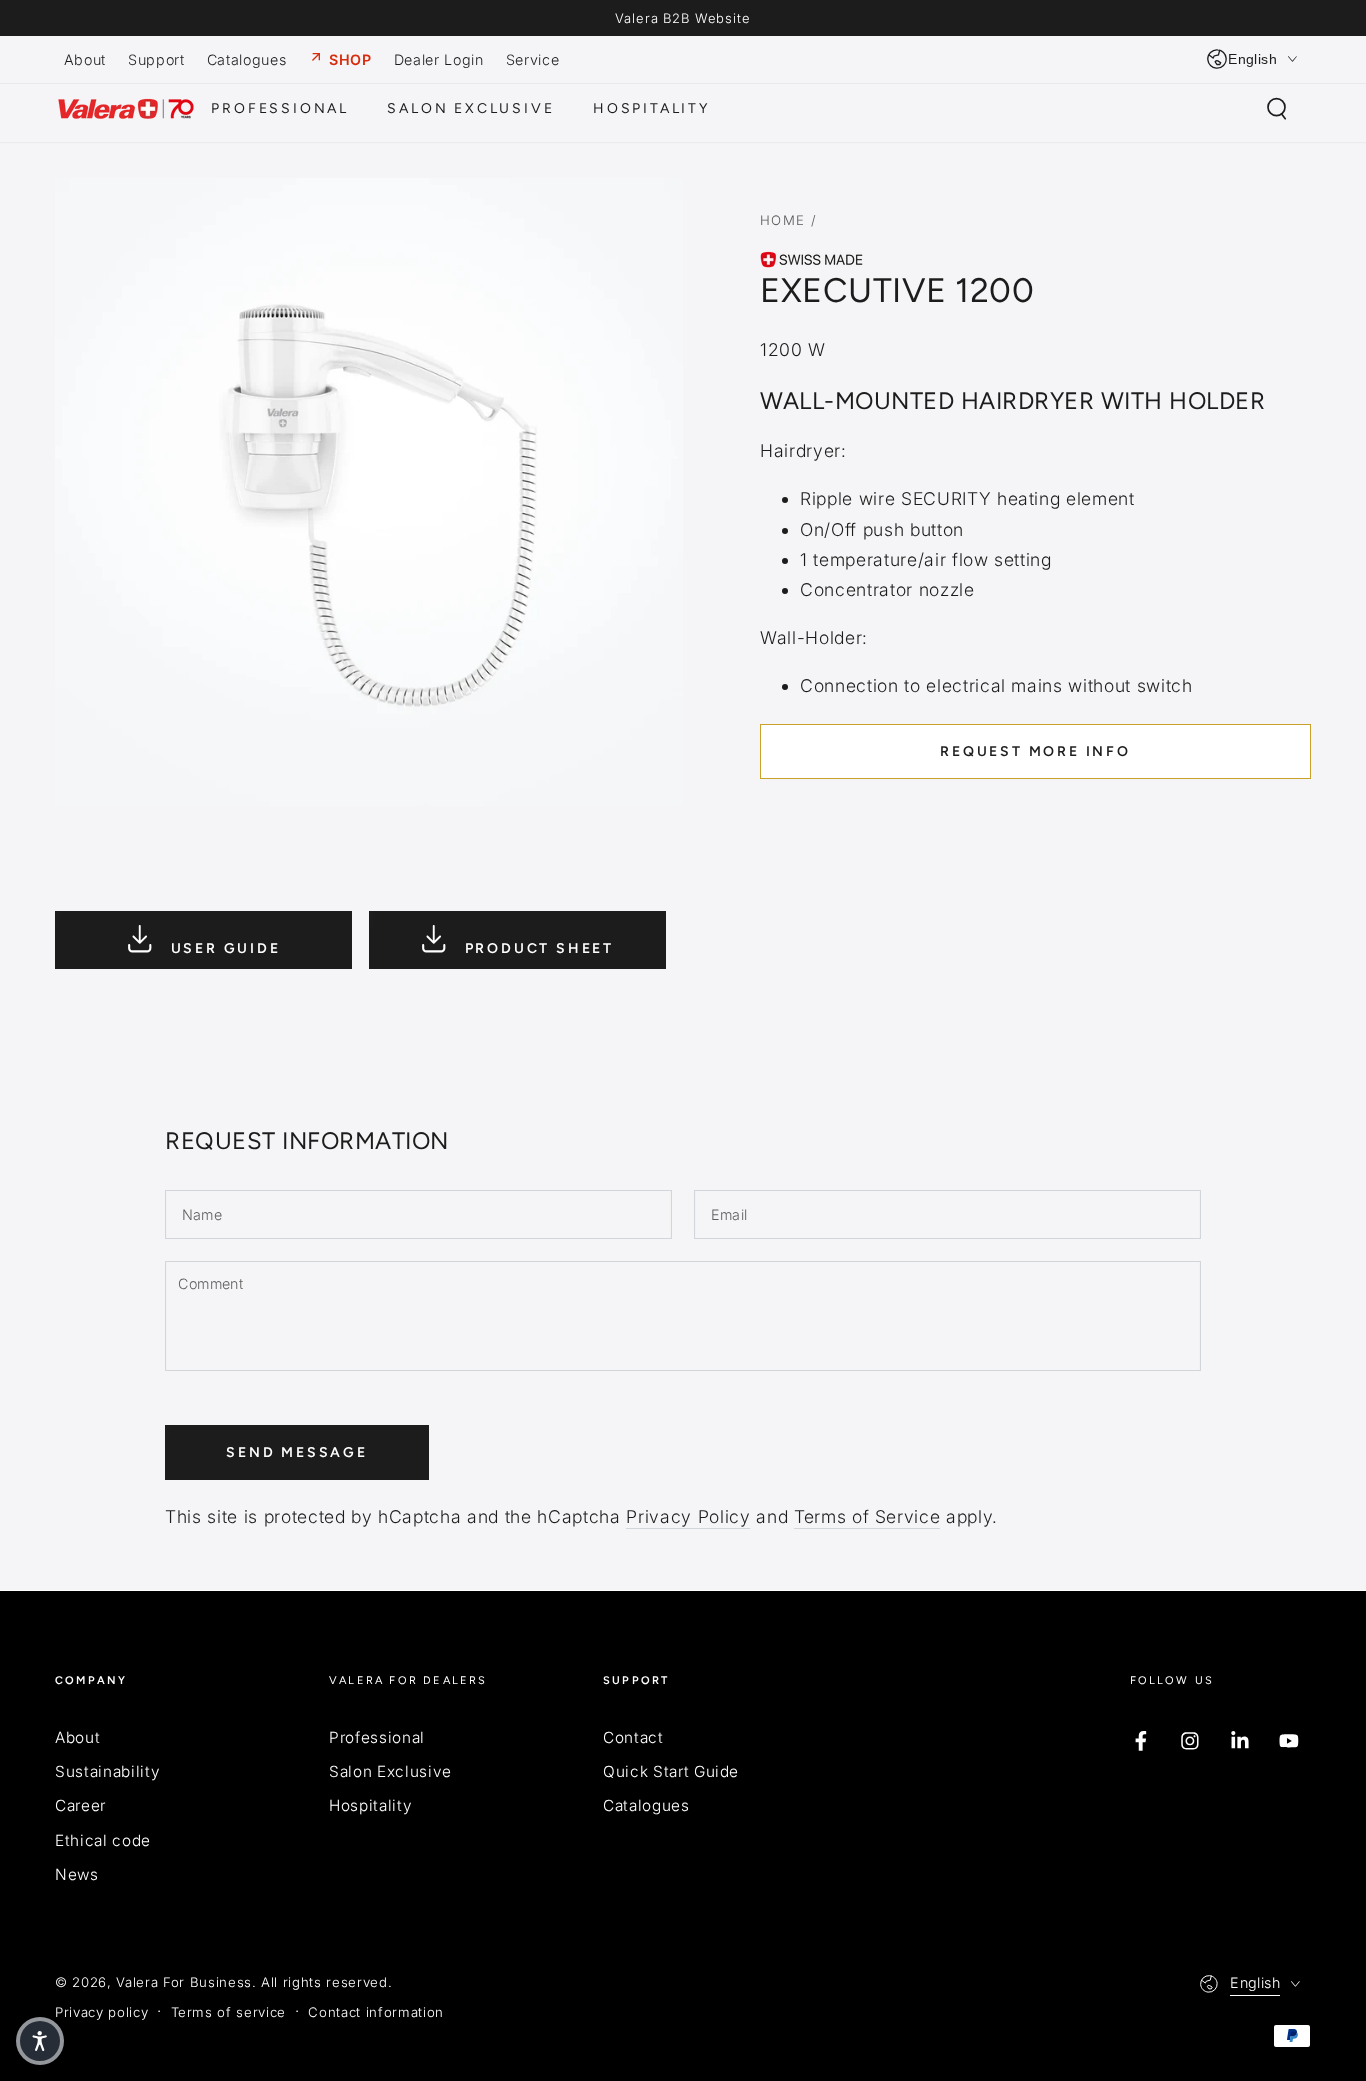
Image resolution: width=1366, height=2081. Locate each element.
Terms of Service (867, 1516)
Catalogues (646, 1805)
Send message (297, 1452)
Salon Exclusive (390, 1771)
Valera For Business (184, 1982)
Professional (377, 1737)
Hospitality (370, 1805)
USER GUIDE (223, 948)
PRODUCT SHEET (536, 948)
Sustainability (107, 1771)
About (77, 1737)
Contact (633, 1737)
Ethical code (103, 1840)
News (77, 1874)
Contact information (376, 2012)
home (783, 220)
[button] (1276, 109)
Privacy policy (101, 2012)
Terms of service (229, 2012)
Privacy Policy (688, 1516)
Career (80, 1805)
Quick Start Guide (671, 1771)
